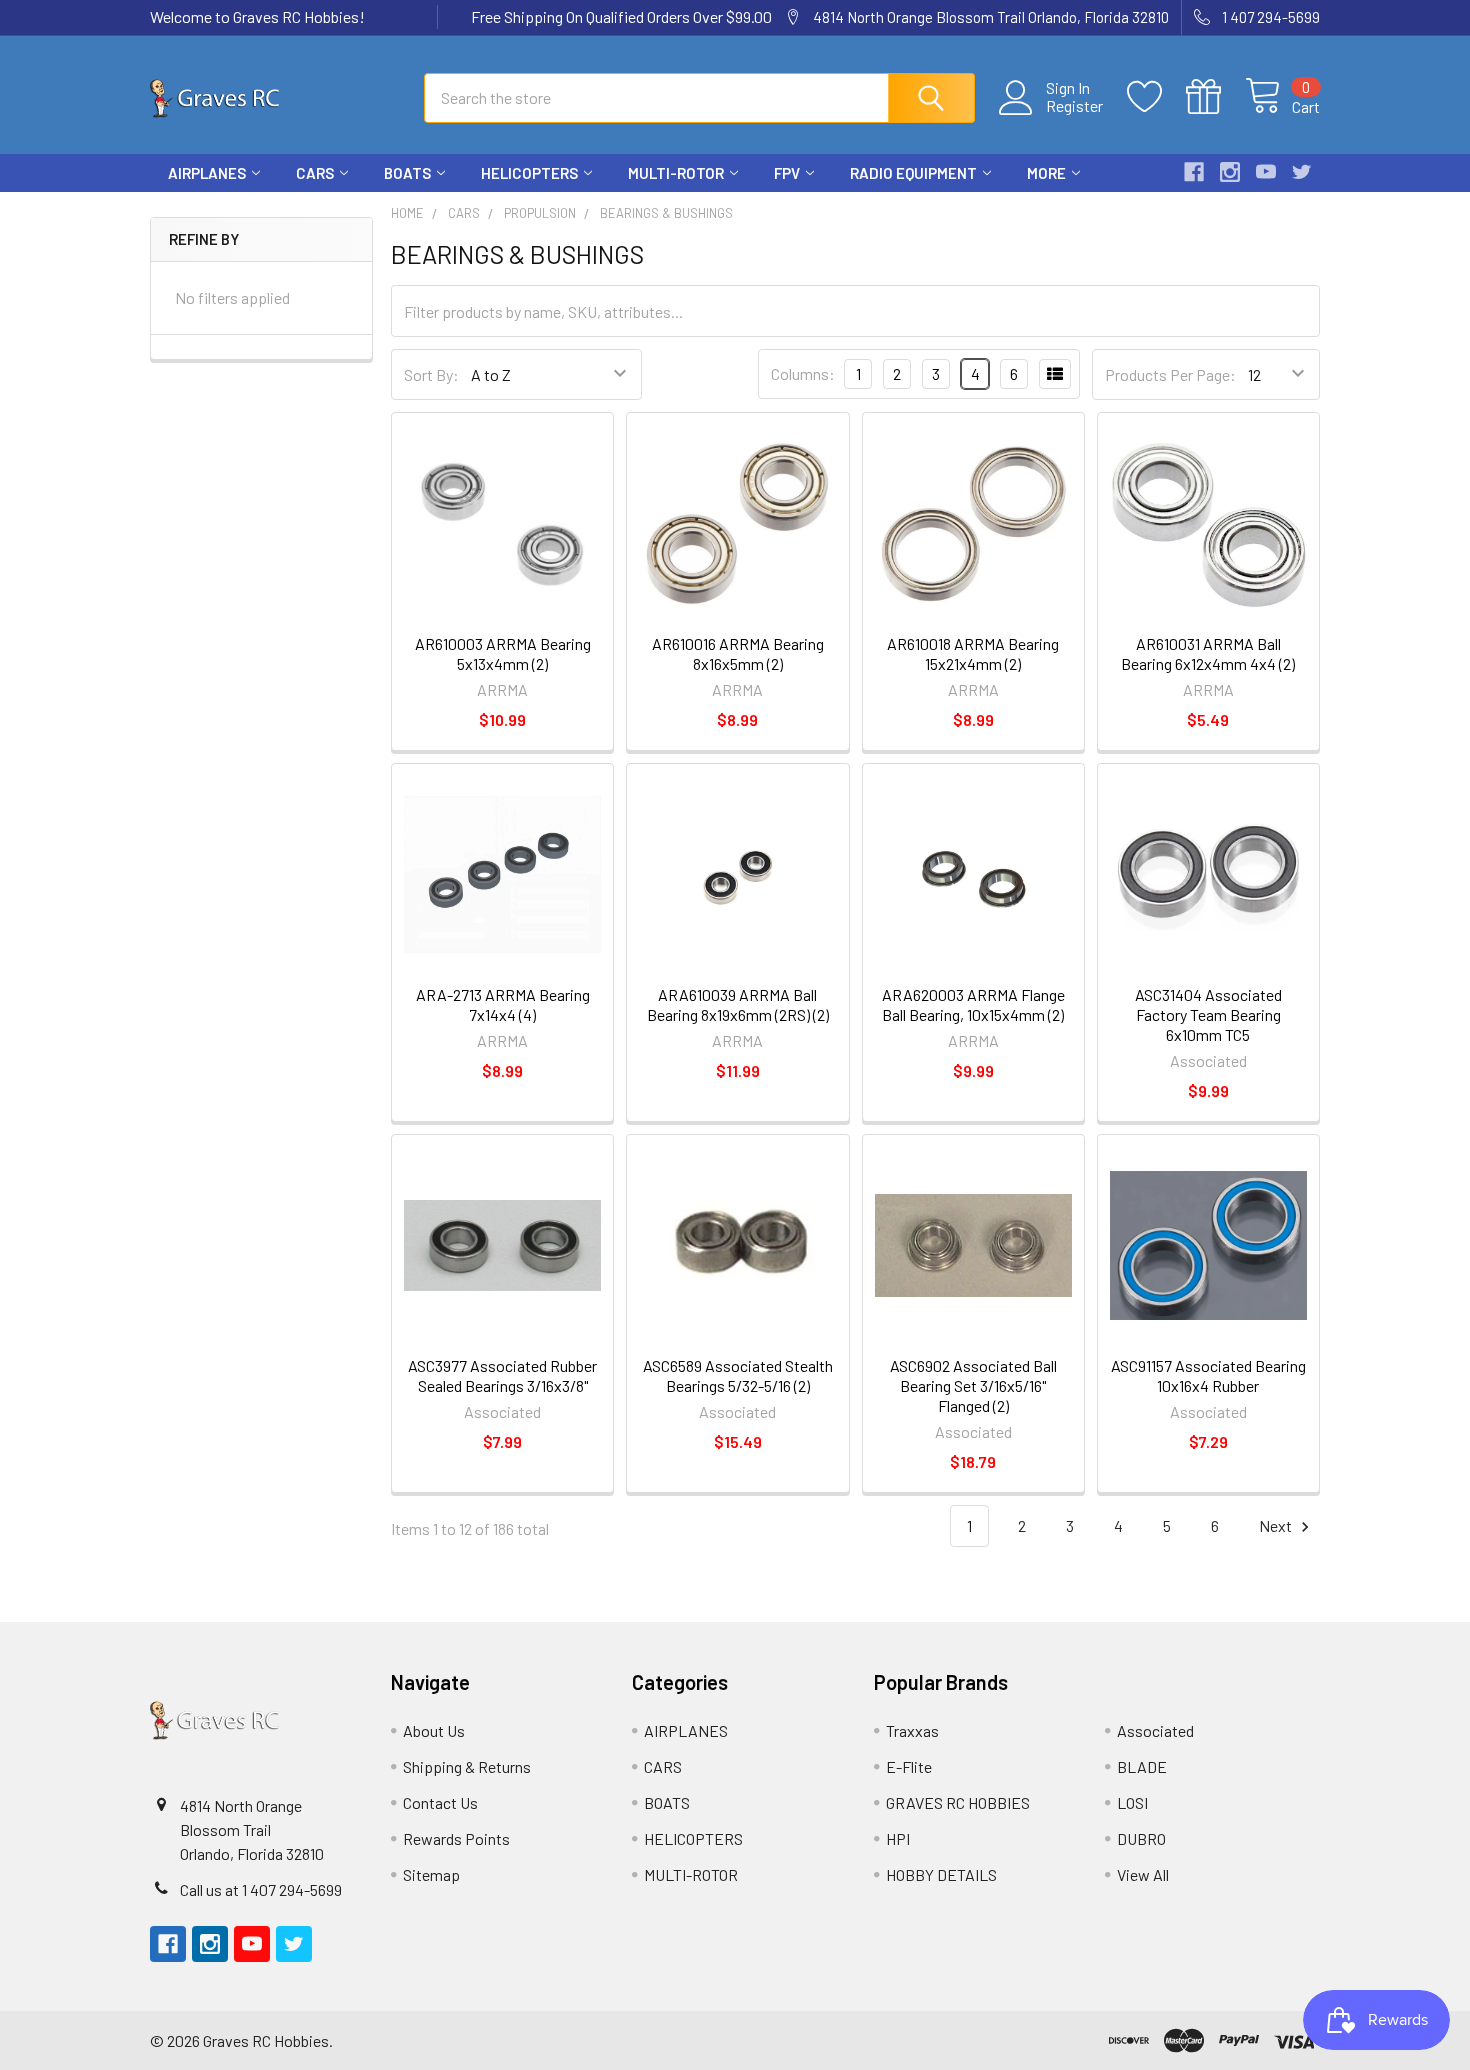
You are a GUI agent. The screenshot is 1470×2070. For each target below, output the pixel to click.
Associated (1155, 1730)
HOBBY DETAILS (941, 1874)
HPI (898, 1838)
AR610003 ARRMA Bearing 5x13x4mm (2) (503, 653)
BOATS (407, 173)
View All (1143, 1874)
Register (1074, 106)
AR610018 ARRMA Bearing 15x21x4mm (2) (973, 653)
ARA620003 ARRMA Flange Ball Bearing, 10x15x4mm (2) (973, 1004)
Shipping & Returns (467, 1766)
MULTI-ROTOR (676, 173)
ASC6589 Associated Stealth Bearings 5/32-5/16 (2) (738, 1375)
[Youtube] (1266, 172)
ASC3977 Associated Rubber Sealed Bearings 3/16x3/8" (502, 1375)
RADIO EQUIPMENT (913, 173)
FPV (787, 173)
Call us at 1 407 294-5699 (261, 1889)
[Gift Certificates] (1215, 97)
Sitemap (431, 1874)
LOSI (1132, 1802)
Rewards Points (456, 1838)
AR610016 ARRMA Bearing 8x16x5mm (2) (738, 653)
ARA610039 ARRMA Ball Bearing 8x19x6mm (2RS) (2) (738, 1004)
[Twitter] (1302, 172)
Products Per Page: (1170, 374)
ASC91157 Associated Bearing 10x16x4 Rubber (1208, 1375)
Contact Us (440, 1802)
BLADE (1142, 1766)
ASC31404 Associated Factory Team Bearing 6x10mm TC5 (1208, 1014)
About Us (434, 1730)
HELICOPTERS (529, 173)
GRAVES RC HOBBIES (958, 1802)
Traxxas (912, 1730)
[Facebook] (1194, 172)
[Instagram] (1230, 172)
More (1046, 173)
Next (1277, 1525)
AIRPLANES (207, 173)
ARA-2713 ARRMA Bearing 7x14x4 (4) (503, 1004)
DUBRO (1141, 1838)
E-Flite (909, 1766)
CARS (315, 173)
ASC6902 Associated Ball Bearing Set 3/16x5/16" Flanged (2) (973, 1385)
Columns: (803, 373)
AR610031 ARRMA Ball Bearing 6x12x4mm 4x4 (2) (1208, 653)
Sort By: (431, 374)
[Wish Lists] (1156, 97)
